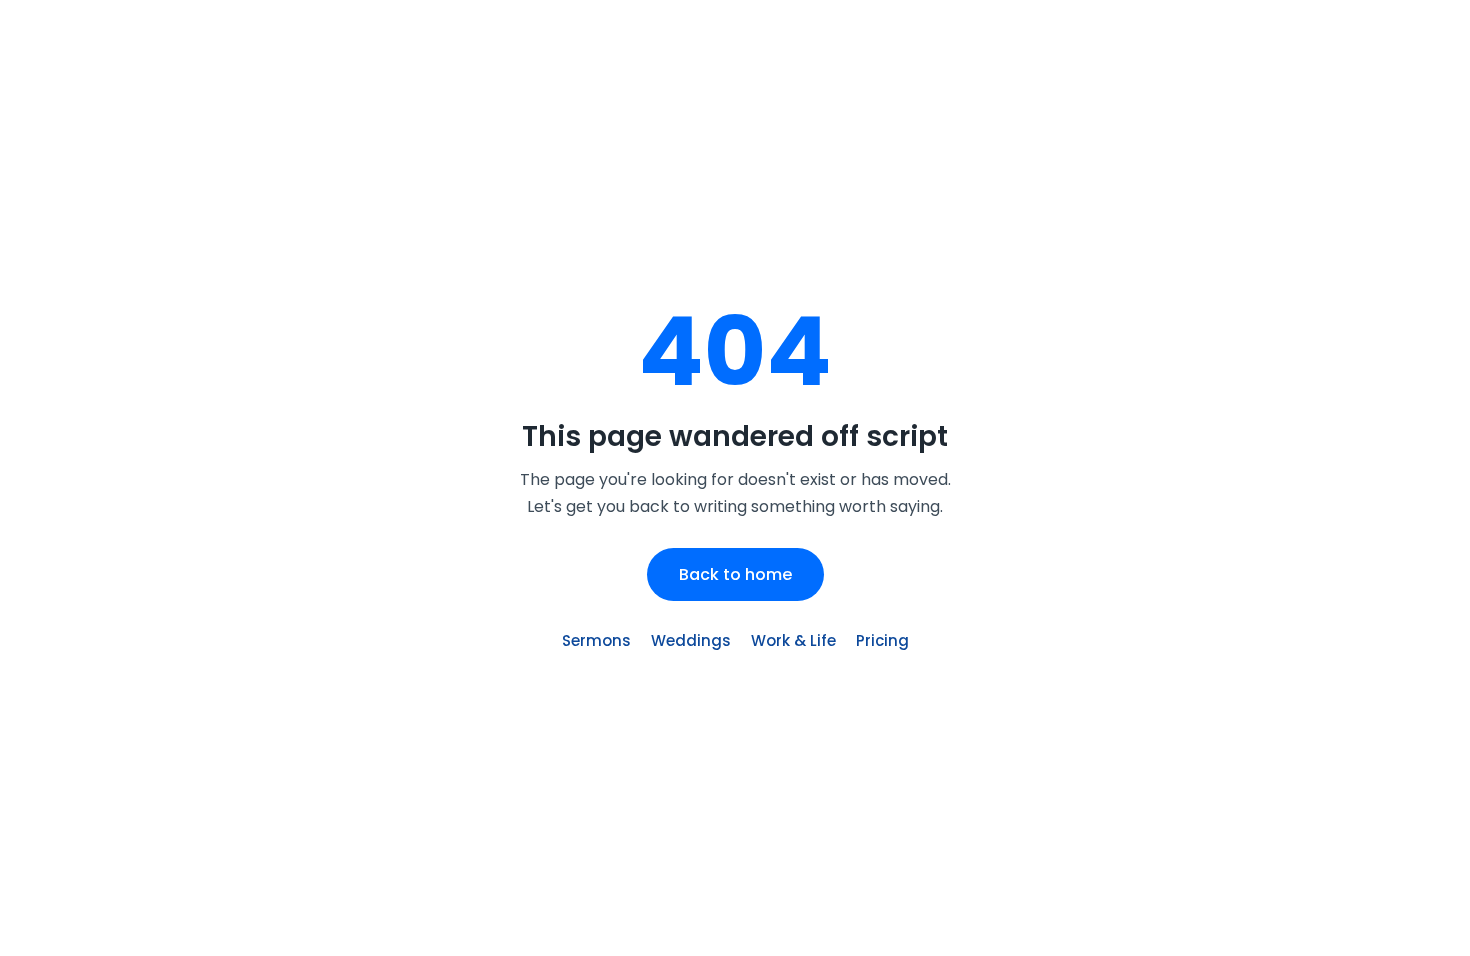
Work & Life (793, 640)
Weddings (691, 640)
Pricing (882, 640)
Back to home (735, 574)
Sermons (596, 640)
